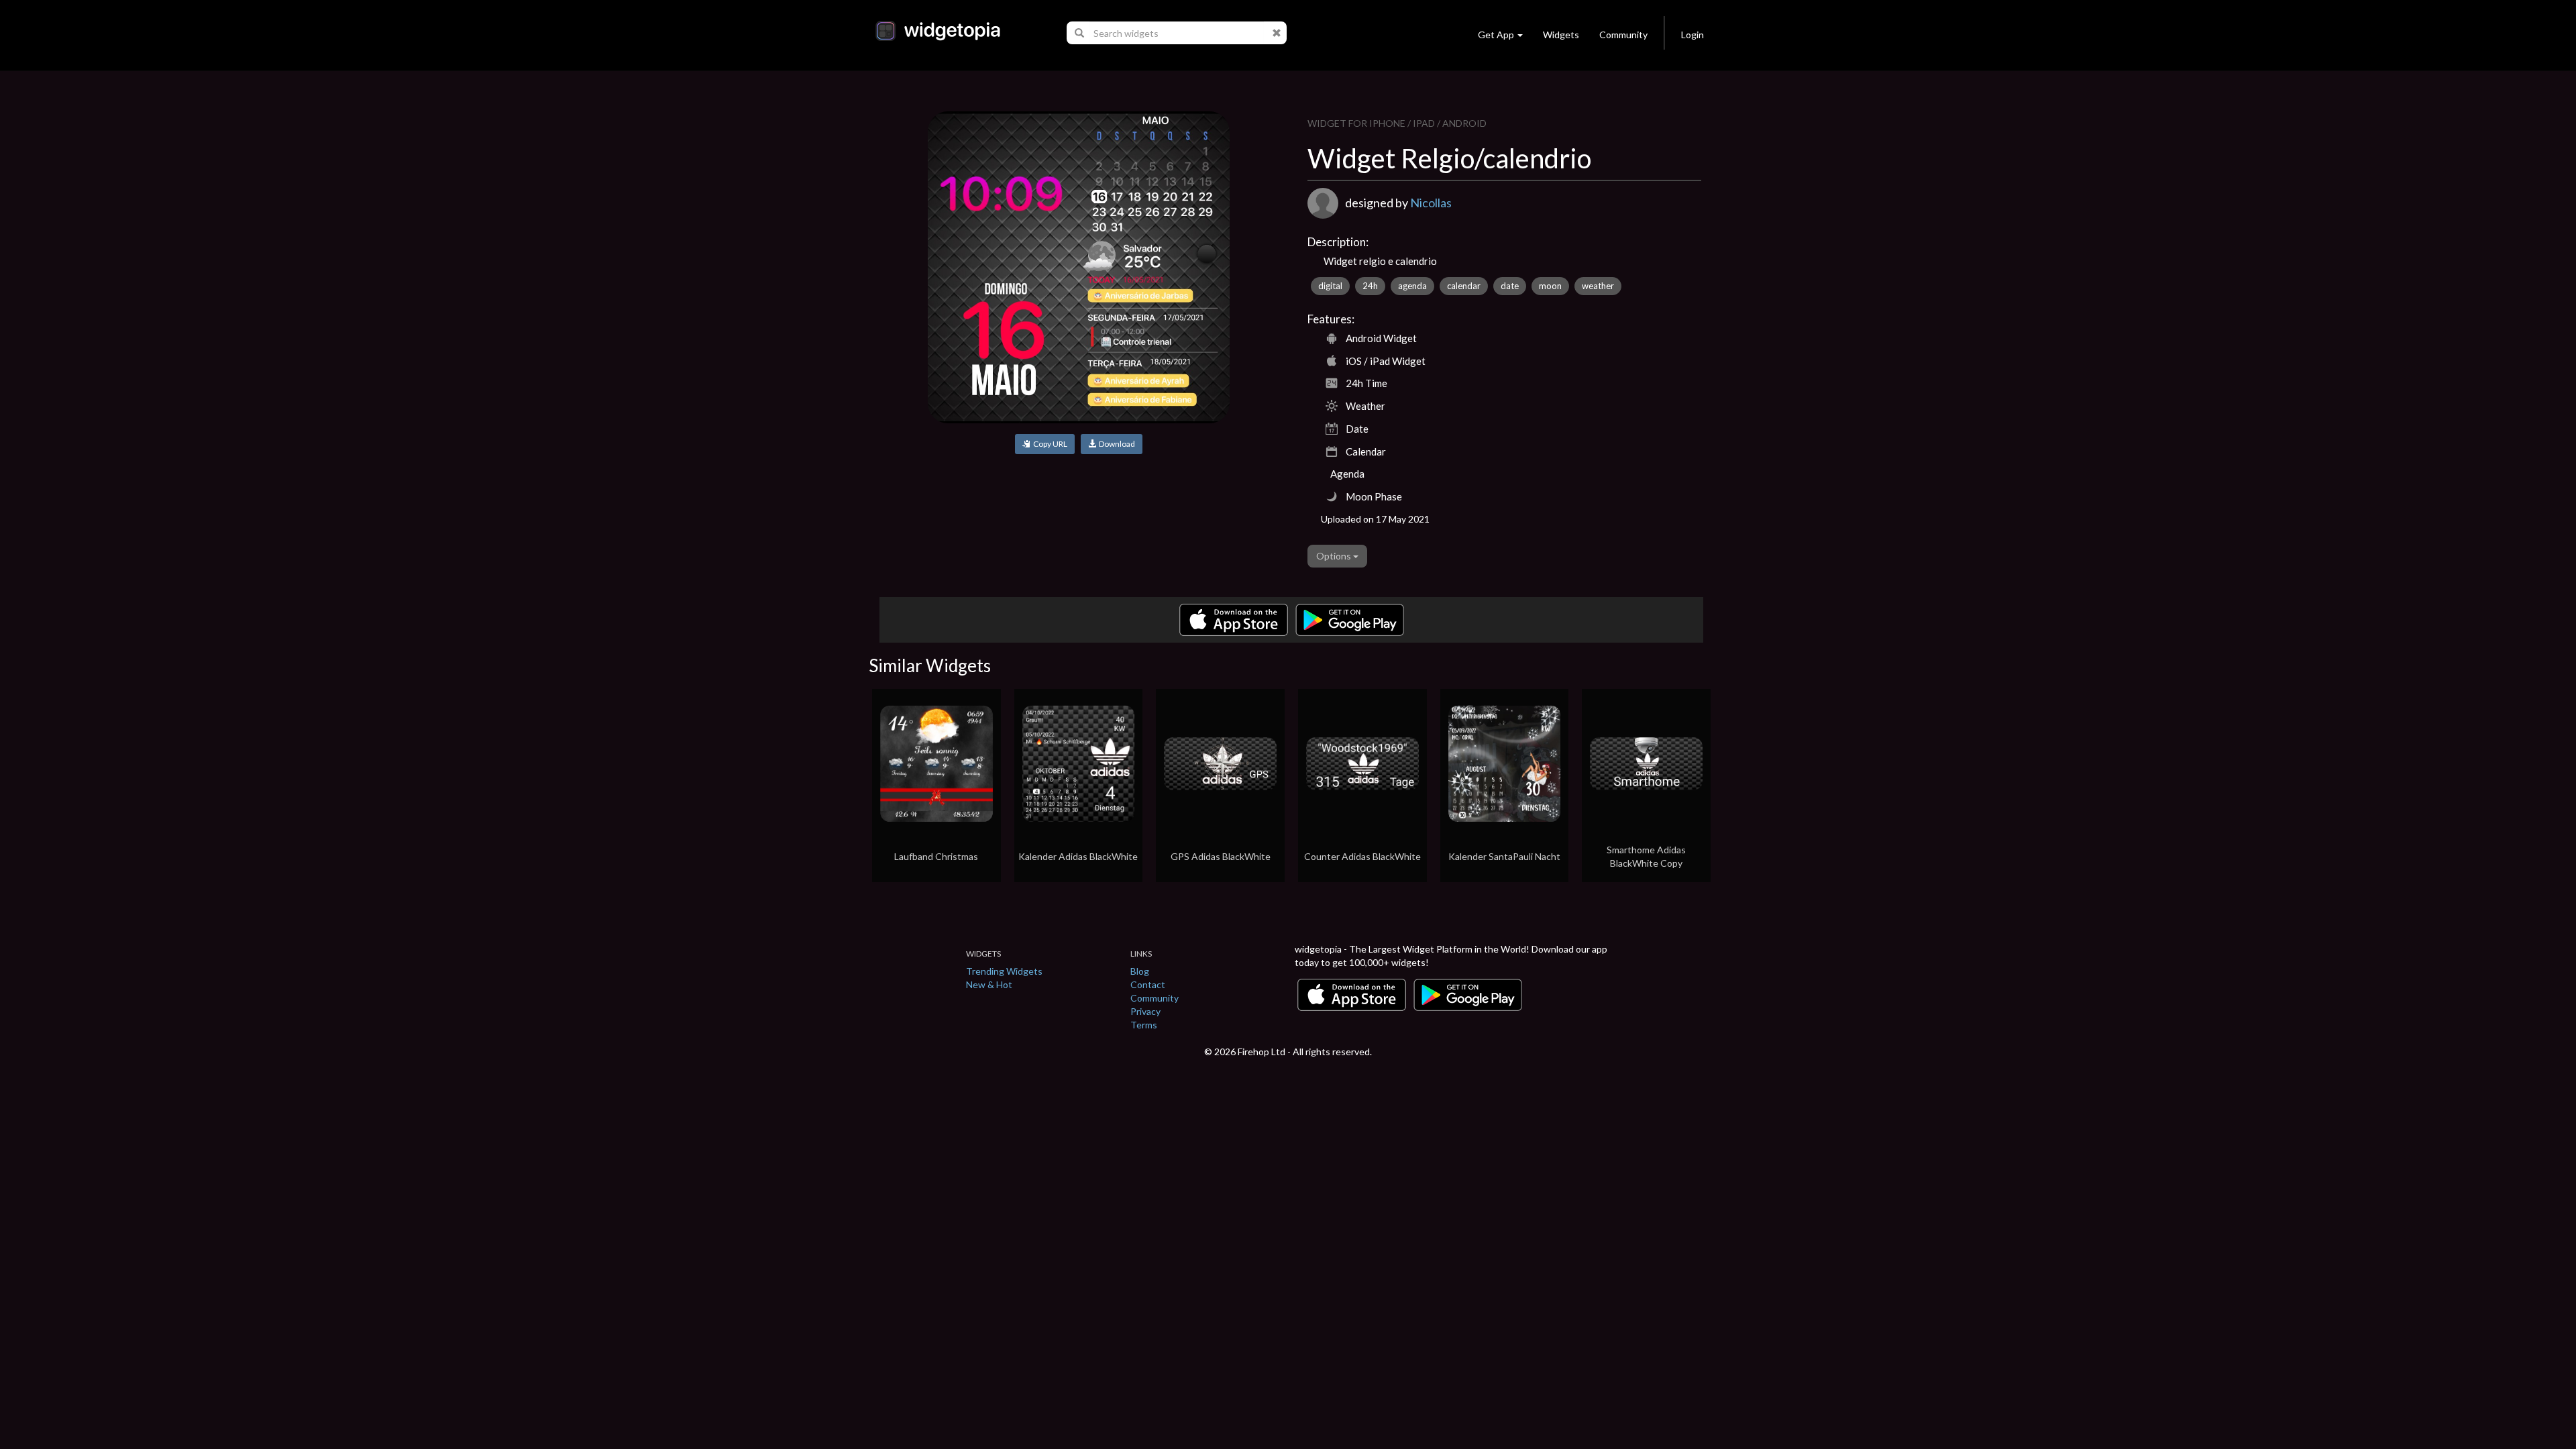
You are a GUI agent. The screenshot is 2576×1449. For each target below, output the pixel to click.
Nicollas (1431, 203)
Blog (1140, 971)
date (1510, 286)
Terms (1144, 1025)
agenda (1412, 286)
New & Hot (989, 984)
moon (1550, 286)
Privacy (1145, 1011)
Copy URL (1049, 444)
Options (1335, 556)
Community (1623, 35)
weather (1598, 286)
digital (1330, 286)
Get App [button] (1496, 35)
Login (1693, 35)
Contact (1148, 984)
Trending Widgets (1004, 971)
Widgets (1561, 35)
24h (1370, 286)
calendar (1464, 286)
